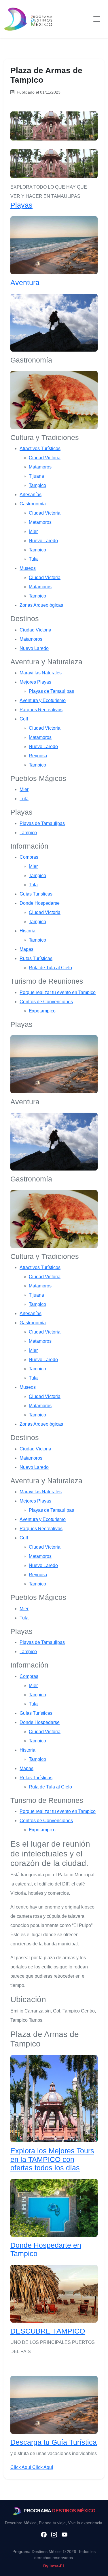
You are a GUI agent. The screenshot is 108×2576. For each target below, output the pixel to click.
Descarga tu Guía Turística (54, 2442)
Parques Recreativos (41, 710)
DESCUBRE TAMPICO (48, 2331)
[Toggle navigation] (97, 19)
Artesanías (31, 495)
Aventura (25, 283)
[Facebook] (44, 2535)
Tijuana (36, 476)
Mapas (26, 949)
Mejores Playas (35, 682)
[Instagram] (54, 2535)
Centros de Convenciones (46, 1002)
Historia (28, 931)
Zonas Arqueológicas (41, 605)
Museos (28, 568)
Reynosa (38, 756)
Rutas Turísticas (36, 958)
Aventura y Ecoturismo (43, 700)
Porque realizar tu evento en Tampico (58, 992)
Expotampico (42, 1011)
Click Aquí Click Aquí (32, 2467)
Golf (24, 719)
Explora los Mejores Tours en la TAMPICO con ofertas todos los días (52, 2159)
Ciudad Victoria (45, 458)
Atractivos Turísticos (40, 448)
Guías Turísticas (36, 894)
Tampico (37, 485)
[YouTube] (65, 2535)
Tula (33, 559)
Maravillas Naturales (41, 673)
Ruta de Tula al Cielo (50, 968)
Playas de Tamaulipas (51, 691)
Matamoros (40, 467)
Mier (33, 531)
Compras (29, 857)
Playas (21, 205)
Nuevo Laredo (43, 541)
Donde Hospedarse (40, 903)
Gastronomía (33, 504)
